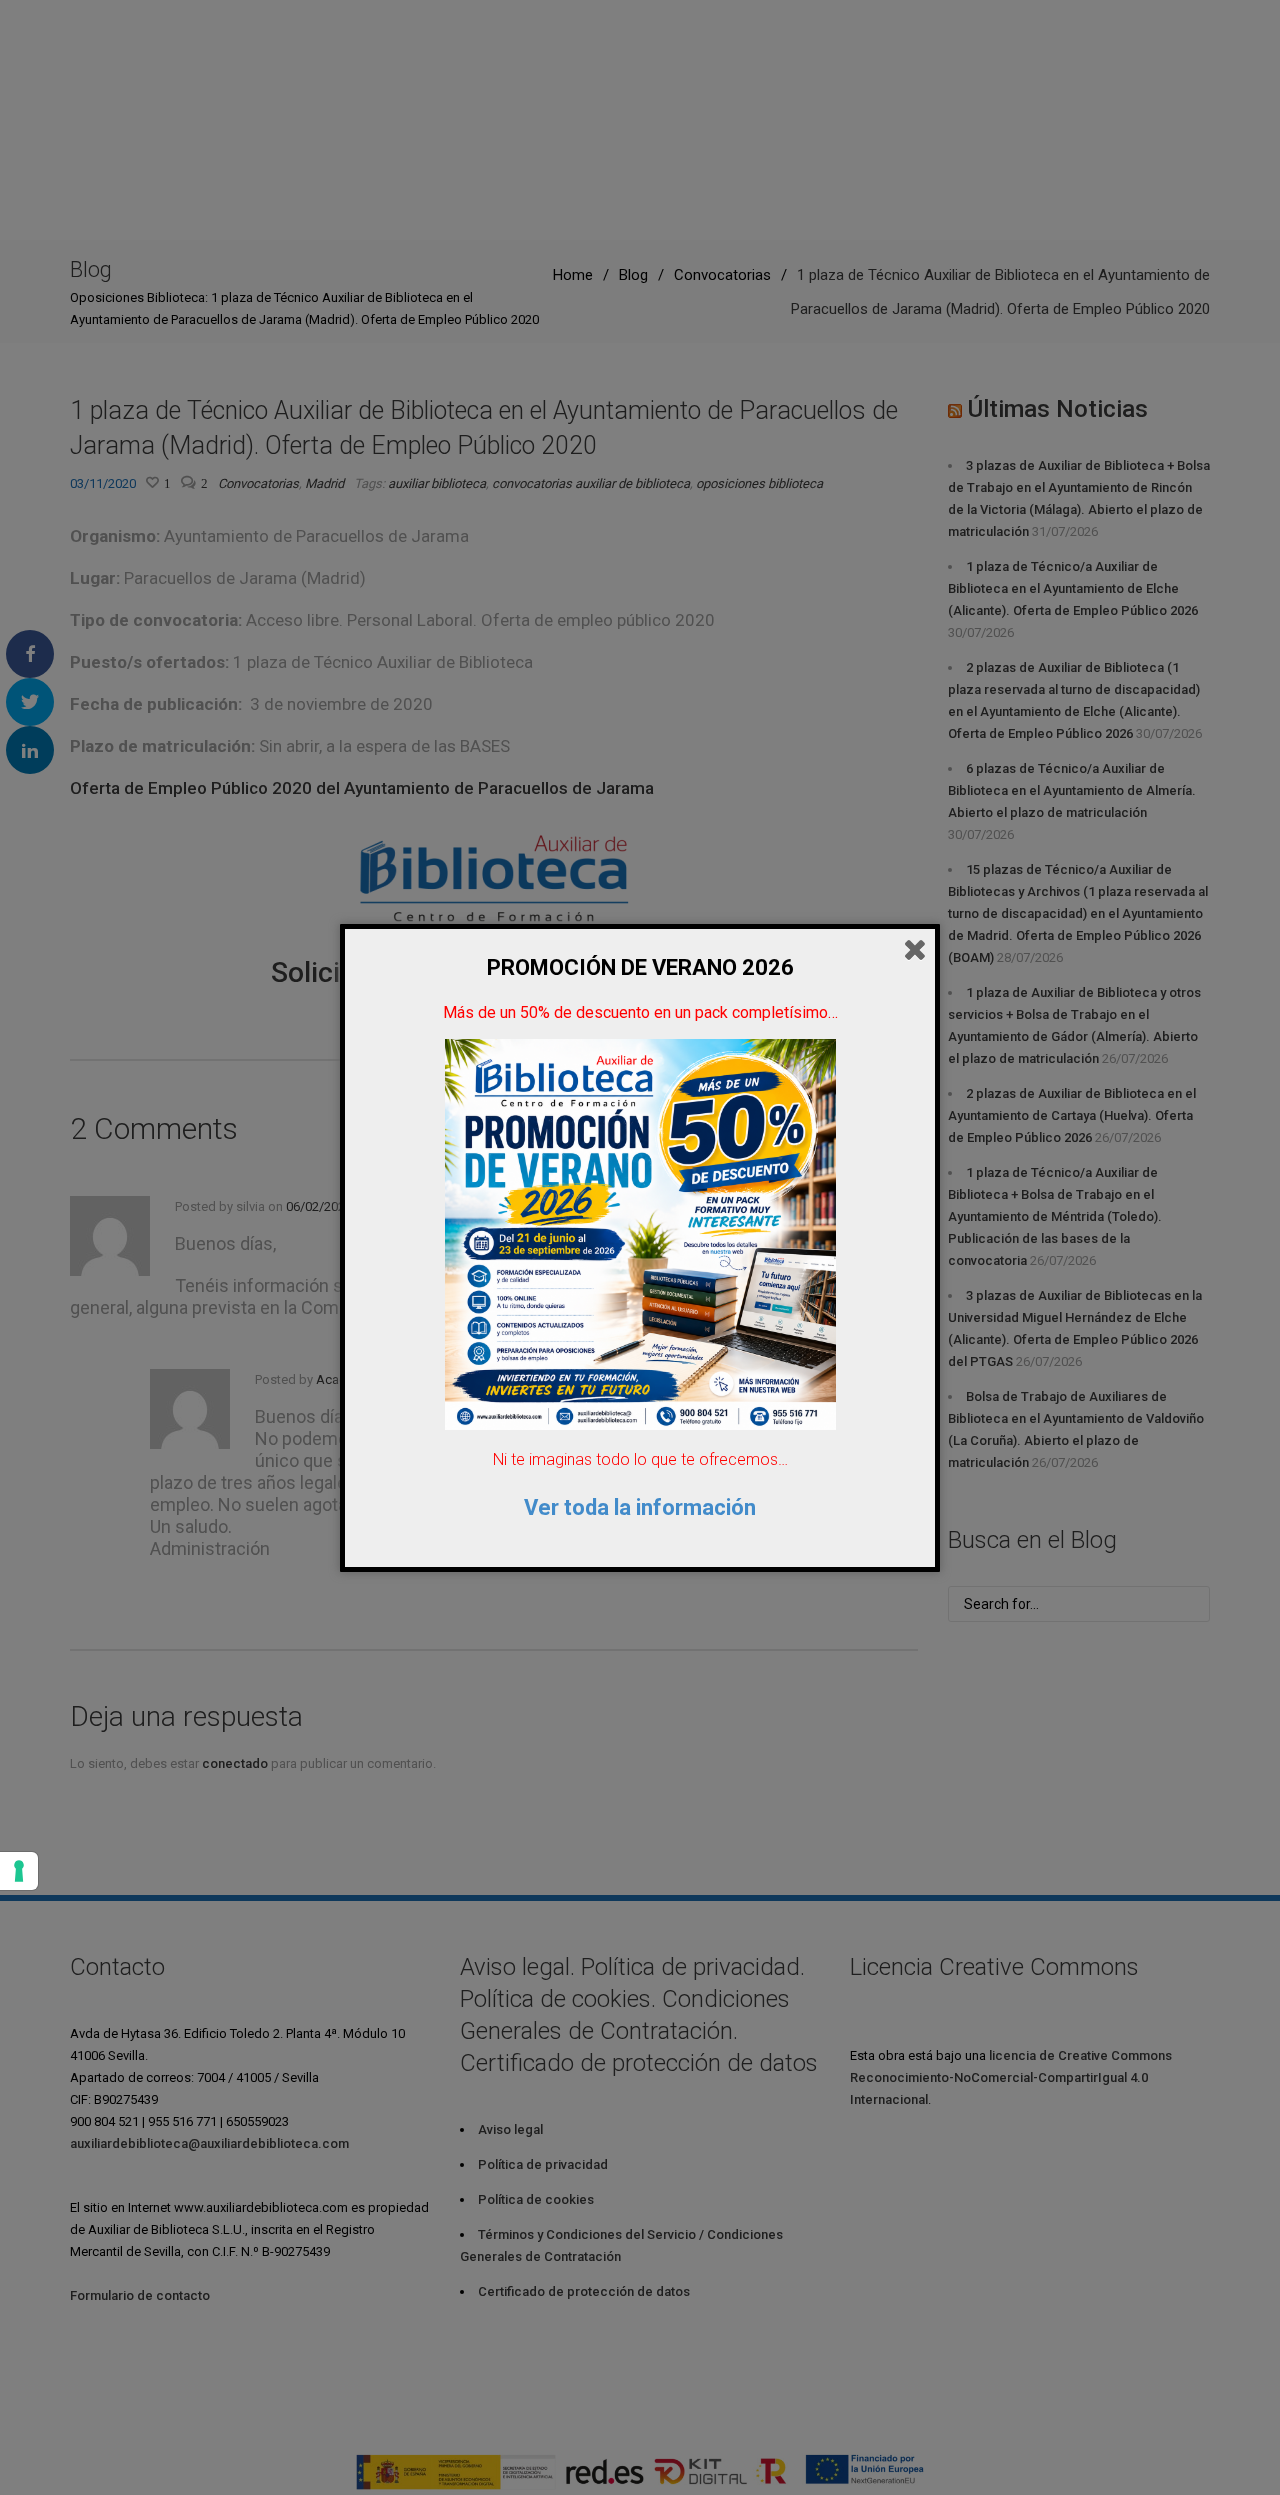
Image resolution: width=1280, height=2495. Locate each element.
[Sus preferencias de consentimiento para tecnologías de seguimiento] (19, 1871)
